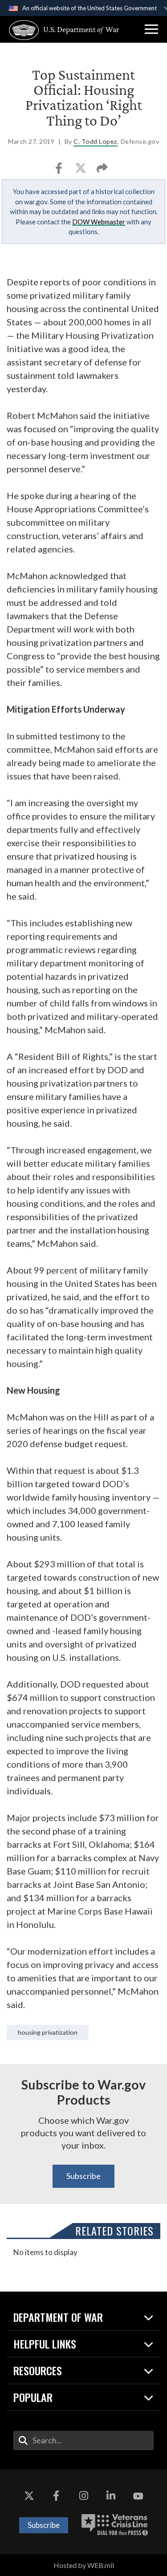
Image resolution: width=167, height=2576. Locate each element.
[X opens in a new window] (29, 2496)
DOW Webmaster (99, 222)
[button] (151, 29)
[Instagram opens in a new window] (84, 2496)
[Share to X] (81, 171)
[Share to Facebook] (59, 171)
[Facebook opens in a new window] (56, 2496)
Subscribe (83, 2176)
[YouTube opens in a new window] (138, 2496)
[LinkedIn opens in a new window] (111, 2496)
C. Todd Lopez (96, 141)
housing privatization (48, 2032)
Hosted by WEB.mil (84, 2565)
